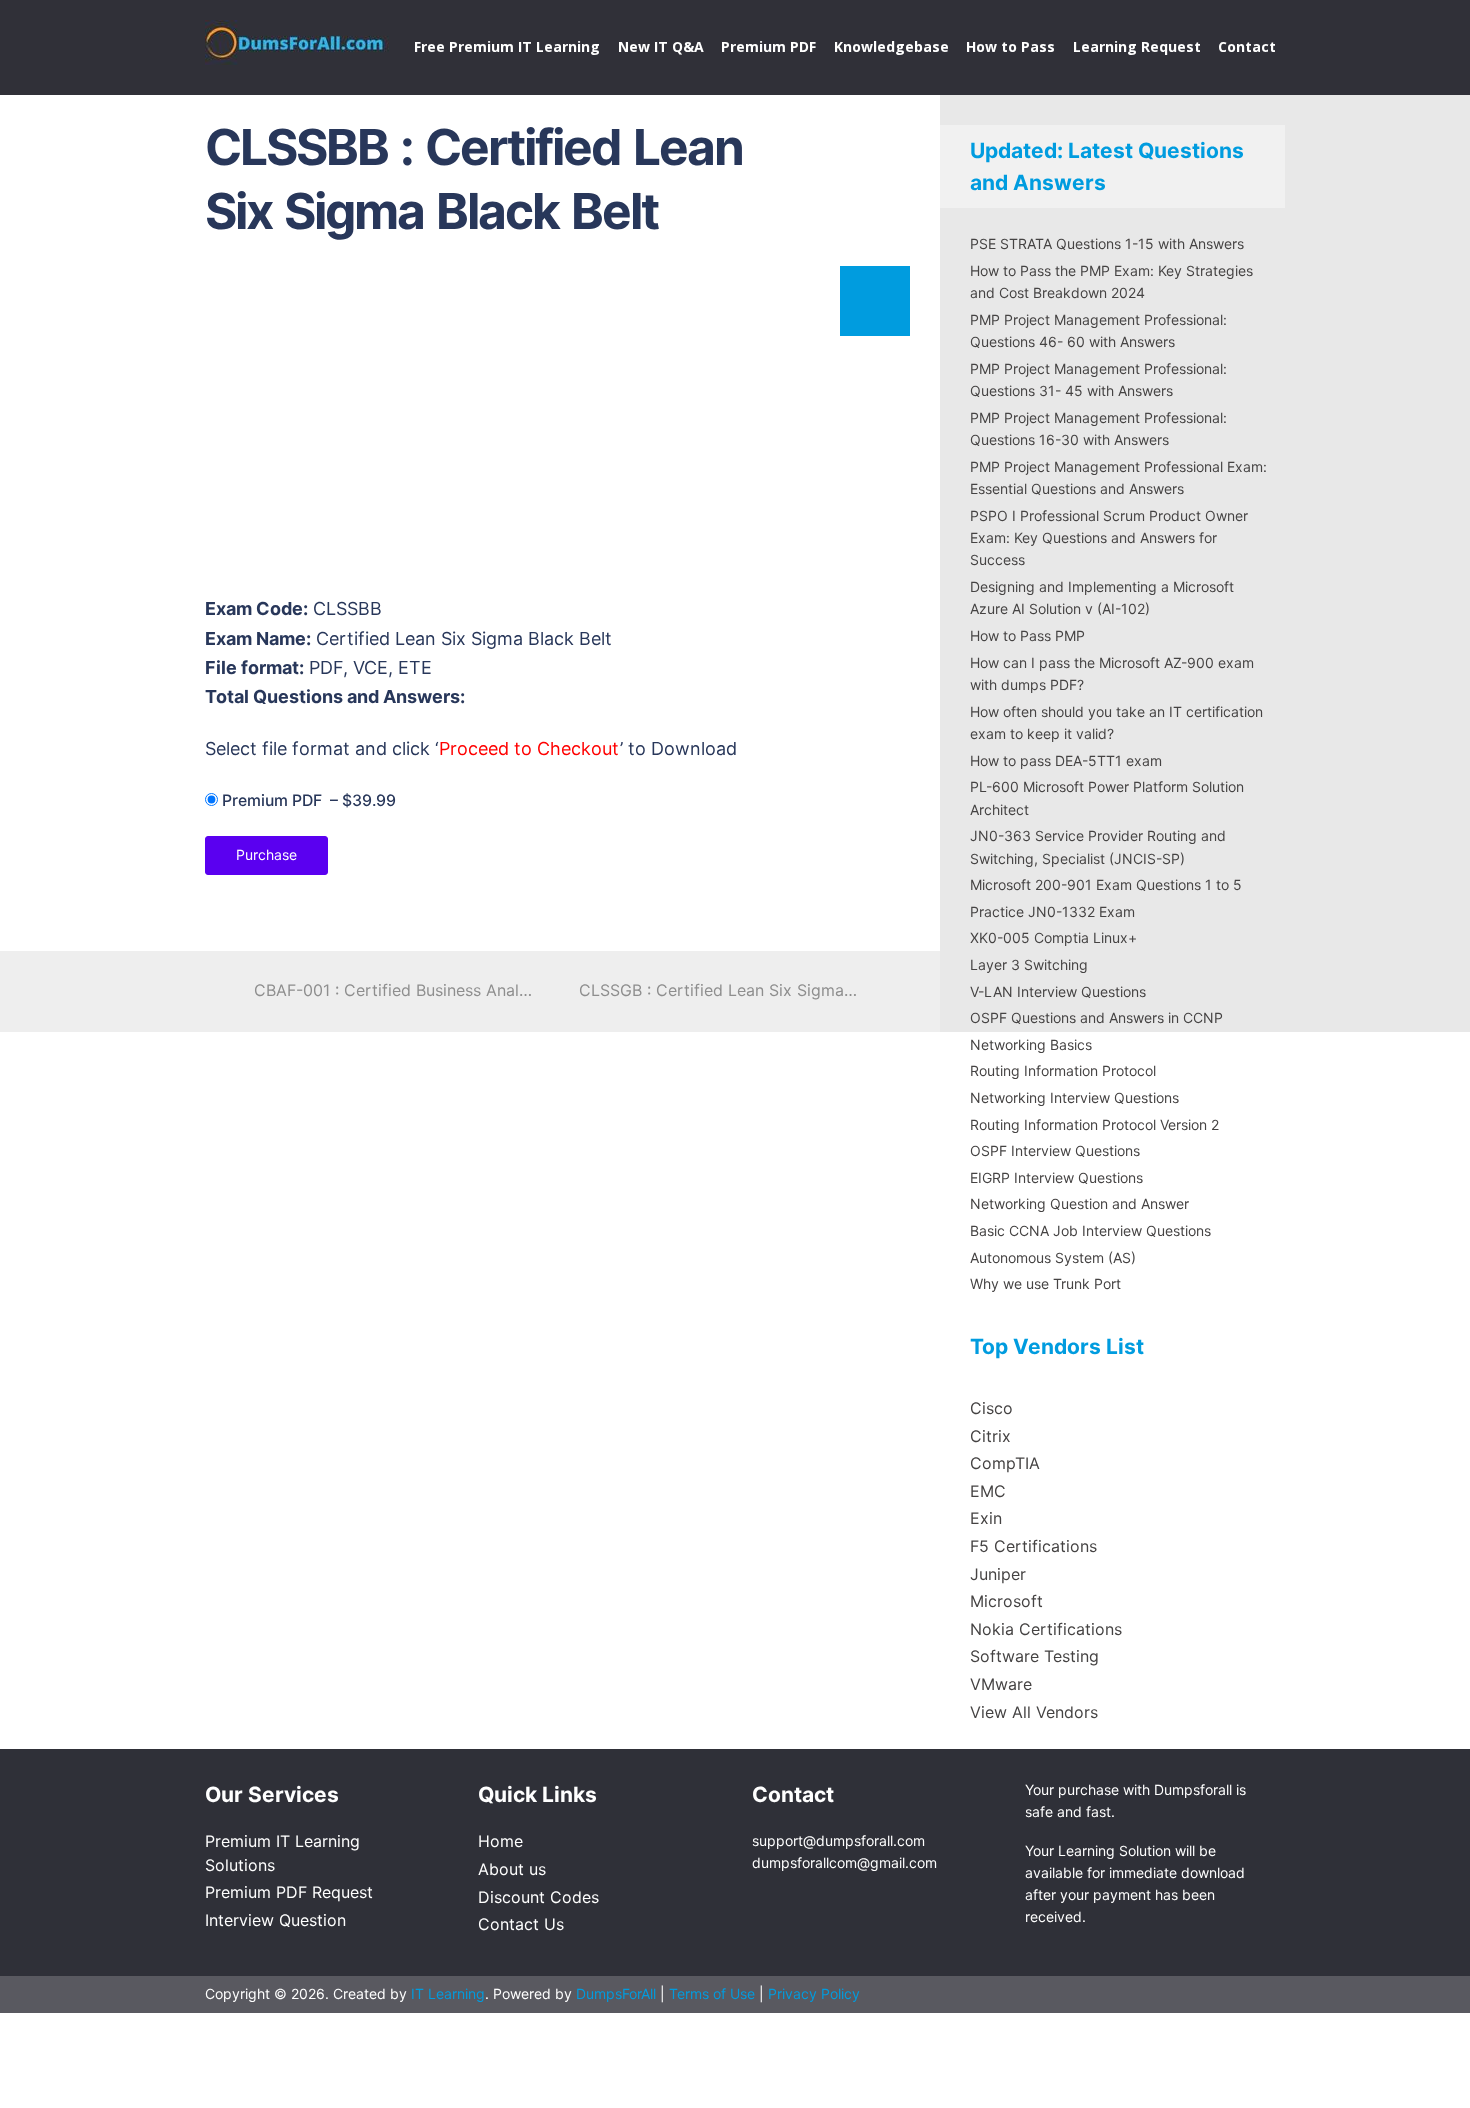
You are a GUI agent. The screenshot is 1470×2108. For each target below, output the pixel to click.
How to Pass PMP (1027, 635)
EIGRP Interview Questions (1056, 1177)
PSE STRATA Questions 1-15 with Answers (1107, 243)
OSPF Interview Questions (1055, 1150)
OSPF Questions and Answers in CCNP (1096, 1017)
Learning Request (1137, 46)
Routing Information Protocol (1063, 1070)
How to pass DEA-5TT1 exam (1066, 760)
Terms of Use (714, 1993)
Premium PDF (768, 46)
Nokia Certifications (1046, 1629)
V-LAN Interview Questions (1058, 991)
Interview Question (275, 1920)
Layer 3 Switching (1029, 964)
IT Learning (448, 1993)
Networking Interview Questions (1074, 1097)
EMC (988, 1491)
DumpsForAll (616, 1993)
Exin (986, 1518)
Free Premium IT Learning (507, 46)
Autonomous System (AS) (1053, 1257)
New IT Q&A (661, 46)
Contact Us (521, 1924)
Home (500, 1841)
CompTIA (1005, 1463)
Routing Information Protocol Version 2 (1094, 1124)
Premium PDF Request (289, 1892)
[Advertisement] (555, 426)
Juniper (998, 1574)
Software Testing (1034, 1656)
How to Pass (1010, 46)
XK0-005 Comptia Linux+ (1053, 937)
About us (512, 1869)
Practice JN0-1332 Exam (1052, 911)
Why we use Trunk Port (1045, 1283)
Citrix (990, 1436)
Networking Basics (1031, 1044)
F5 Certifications (1033, 1546)
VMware (1001, 1684)
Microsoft (1006, 1601)
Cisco (991, 1408)
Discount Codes (538, 1897)
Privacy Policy (814, 1993)
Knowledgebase (891, 46)
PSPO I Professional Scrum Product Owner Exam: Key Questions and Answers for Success (1109, 538)
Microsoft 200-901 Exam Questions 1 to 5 (1106, 884)
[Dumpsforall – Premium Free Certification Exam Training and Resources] (297, 39)
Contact (1247, 46)
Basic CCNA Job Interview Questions (1090, 1230)
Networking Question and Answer (1079, 1203)
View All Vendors (1034, 1712)
